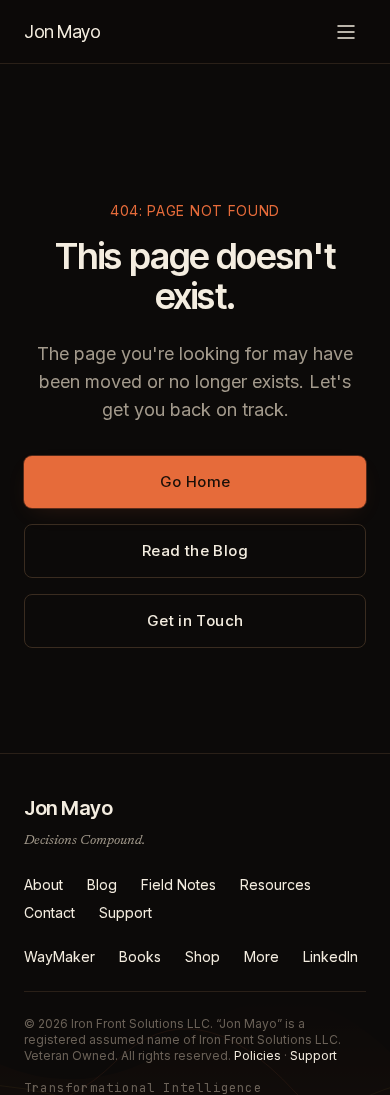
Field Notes (178, 884)
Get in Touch (195, 620)
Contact (49, 912)
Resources (275, 884)
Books (140, 956)
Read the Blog (195, 550)
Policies (257, 1055)
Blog (102, 884)
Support (125, 912)
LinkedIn (330, 956)
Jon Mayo (62, 31)
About (43, 884)
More (261, 956)
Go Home (195, 481)
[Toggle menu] (346, 32)
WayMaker (59, 956)
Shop (202, 956)
